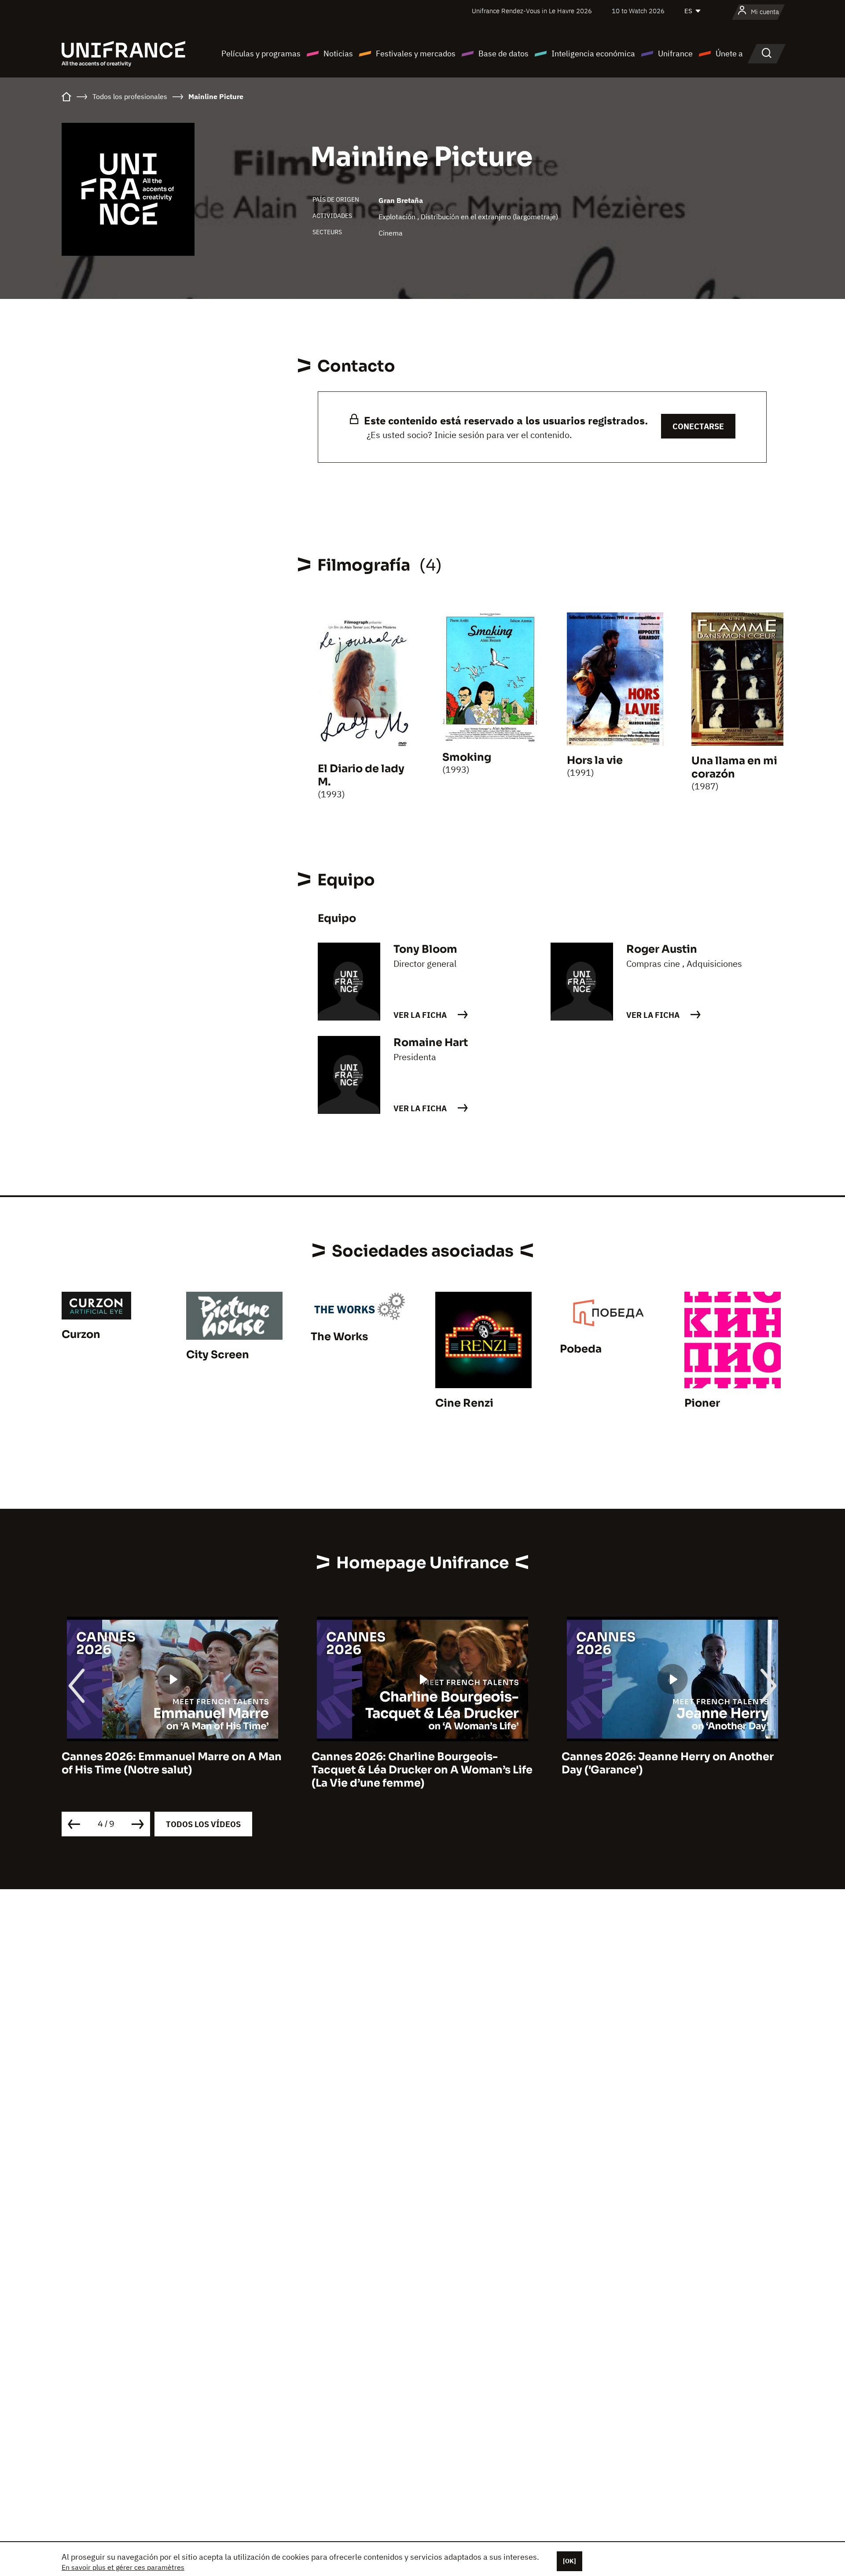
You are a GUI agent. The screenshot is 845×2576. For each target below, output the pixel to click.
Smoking (467, 757)
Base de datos (503, 53)
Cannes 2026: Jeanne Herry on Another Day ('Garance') (668, 1763)
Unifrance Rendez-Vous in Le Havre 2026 (532, 11)
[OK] (569, 2561)
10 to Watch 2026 (638, 11)
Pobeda (581, 1349)
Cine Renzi (464, 1403)
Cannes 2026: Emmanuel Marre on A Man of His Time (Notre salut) (172, 1763)
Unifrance (675, 53)
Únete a (729, 53)
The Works (339, 1337)
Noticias (338, 53)
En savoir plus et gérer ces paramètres (123, 2567)
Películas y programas (261, 53)
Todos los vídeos (203, 1824)
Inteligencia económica (593, 53)
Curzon (81, 1334)
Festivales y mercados (416, 53)
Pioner (702, 1403)
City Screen (218, 1355)
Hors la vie (595, 760)
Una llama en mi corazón (734, 767)
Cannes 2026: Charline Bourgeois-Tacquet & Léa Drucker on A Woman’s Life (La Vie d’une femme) (422, 1770)
